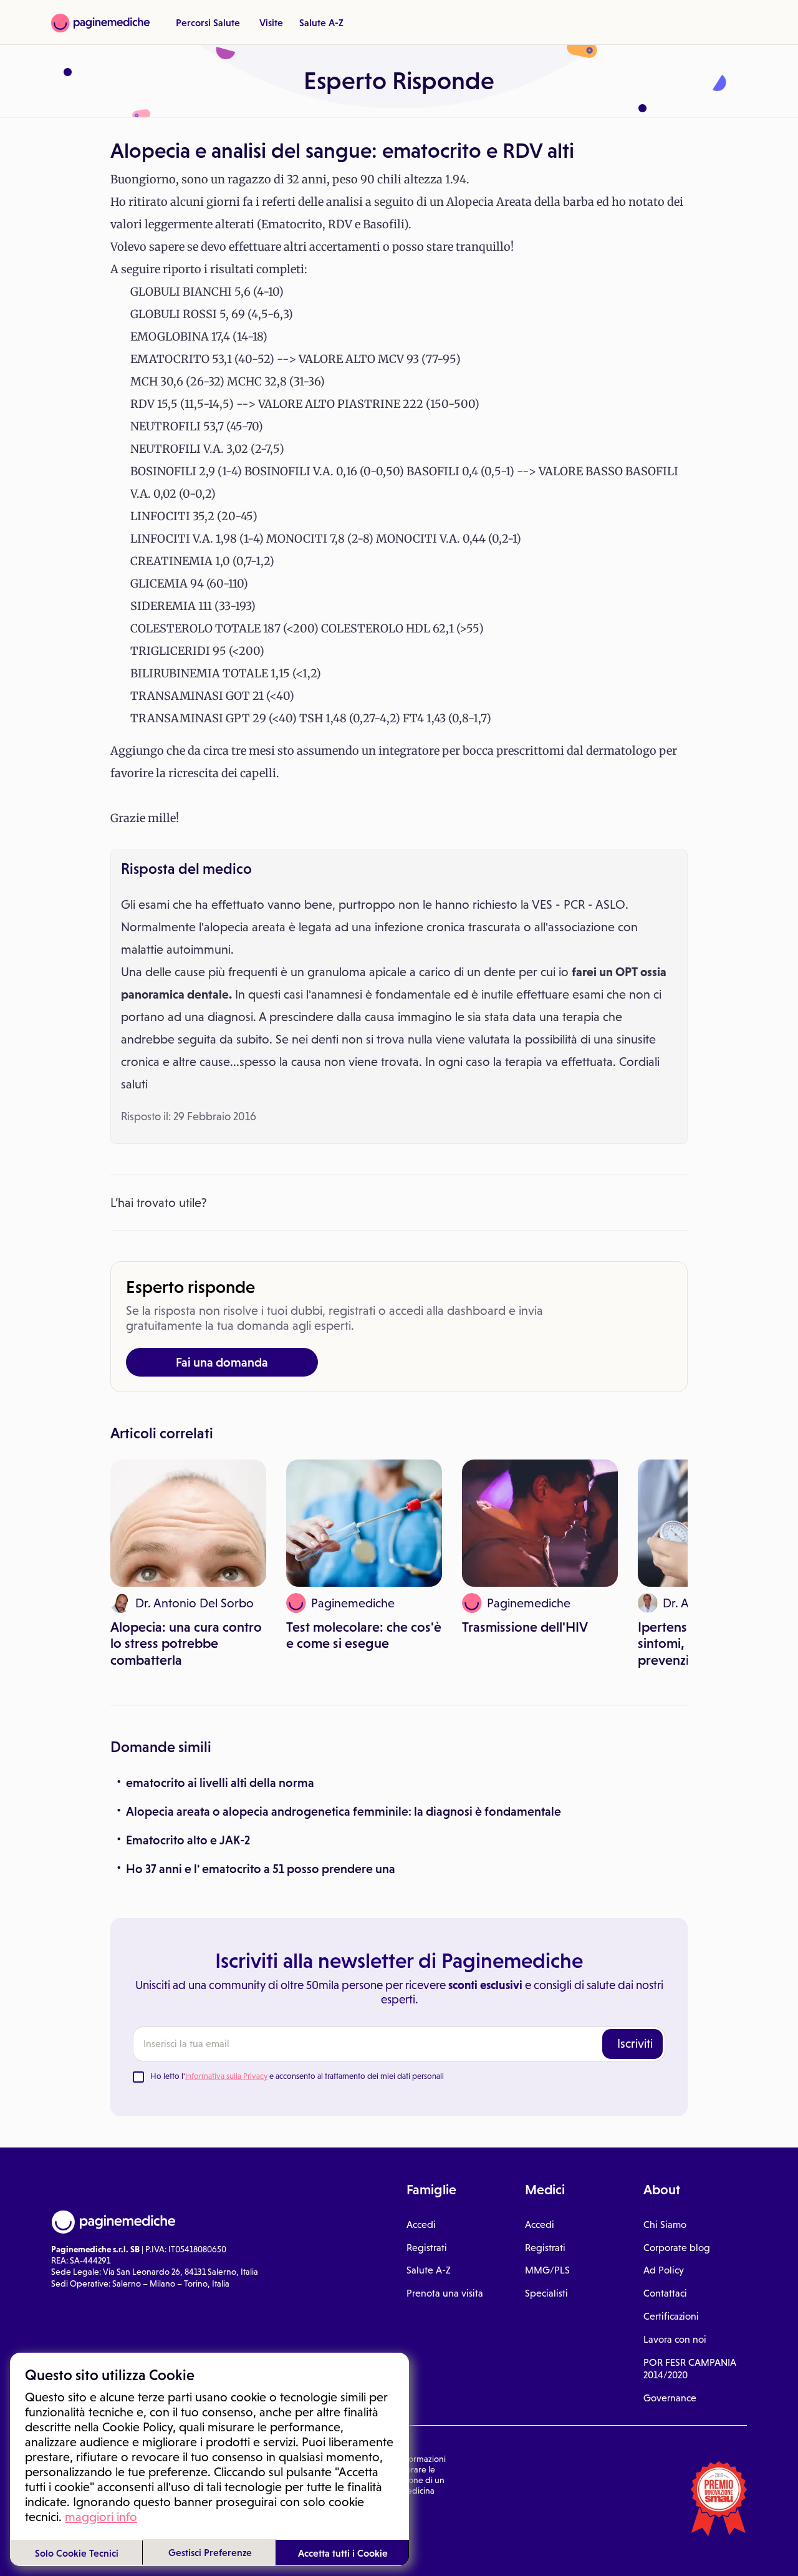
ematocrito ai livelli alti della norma (220, 1783)
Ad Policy (664, 2270)
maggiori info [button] (101, 2517)
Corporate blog (677, 2248)
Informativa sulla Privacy (226, 2076)
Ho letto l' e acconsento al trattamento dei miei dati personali (297, 2076)
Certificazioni (671, 2316)
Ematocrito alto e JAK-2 (188, 1840)
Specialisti (546, 2293)
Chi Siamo (665, 2225)
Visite (271, 22)
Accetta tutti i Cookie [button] (343, 2553)
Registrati (427, 2248)
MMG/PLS (547, 2270)
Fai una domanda (222, 1362)
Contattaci (665, 2293)
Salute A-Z (321, 22)
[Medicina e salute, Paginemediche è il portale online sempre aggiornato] (100, 23)
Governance (670, 2398)
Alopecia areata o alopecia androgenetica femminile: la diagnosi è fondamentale (344, 1811)
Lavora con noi (675, 2339)
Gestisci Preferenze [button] (210, 2552)
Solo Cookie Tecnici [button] (77, 2553)
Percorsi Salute (208, 22)
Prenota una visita (445, 2293)
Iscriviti (635, 2043)
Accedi (421, 2225)
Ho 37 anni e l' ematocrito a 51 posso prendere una (261, 1869)
